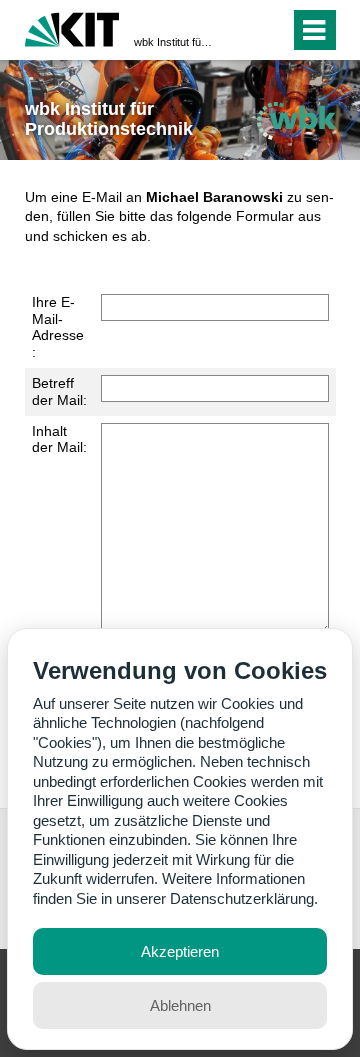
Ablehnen (180, 1005)
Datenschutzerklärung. (244, 898)
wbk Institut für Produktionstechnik (174, 42)
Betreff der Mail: (59, 391)
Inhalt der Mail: (59, 439)
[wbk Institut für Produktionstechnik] (296, 120)
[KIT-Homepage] (72, 27)
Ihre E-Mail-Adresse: (58, 327)
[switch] (238, 30)
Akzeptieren (180, 951)
